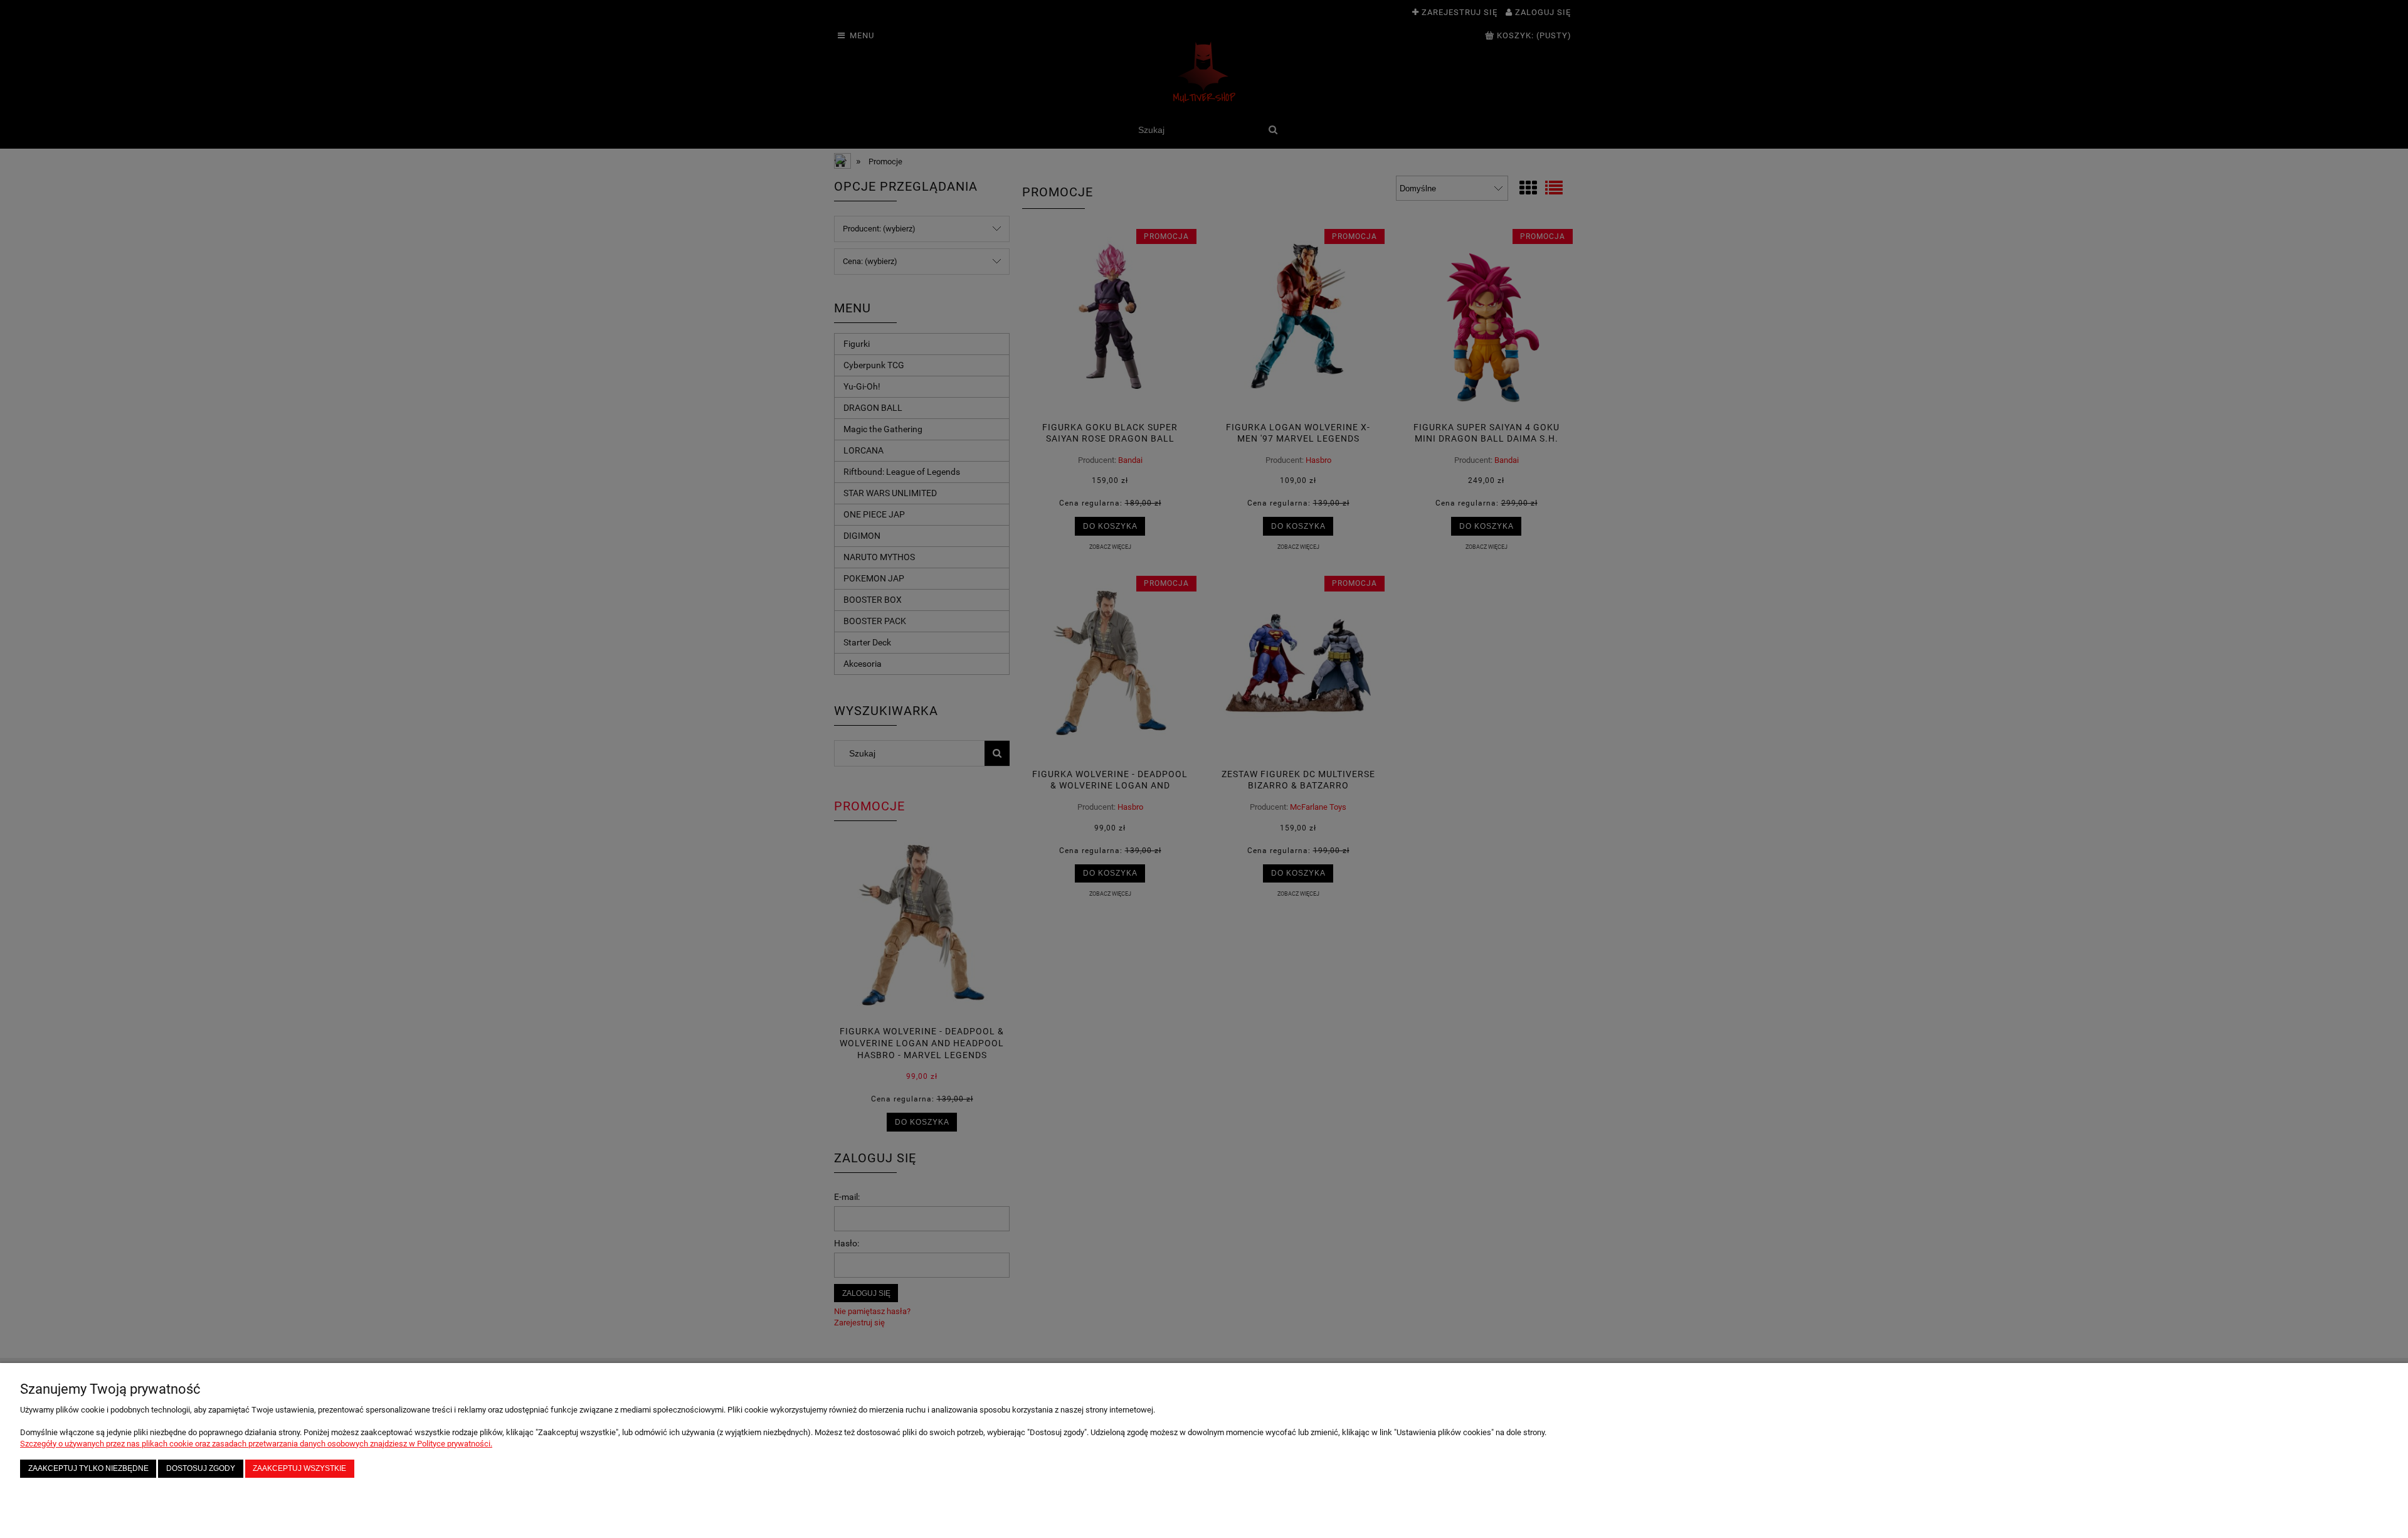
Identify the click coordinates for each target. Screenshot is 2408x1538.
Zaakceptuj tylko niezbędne (88, 1468)
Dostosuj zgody (201, 1468)
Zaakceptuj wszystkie (299, 1468)
